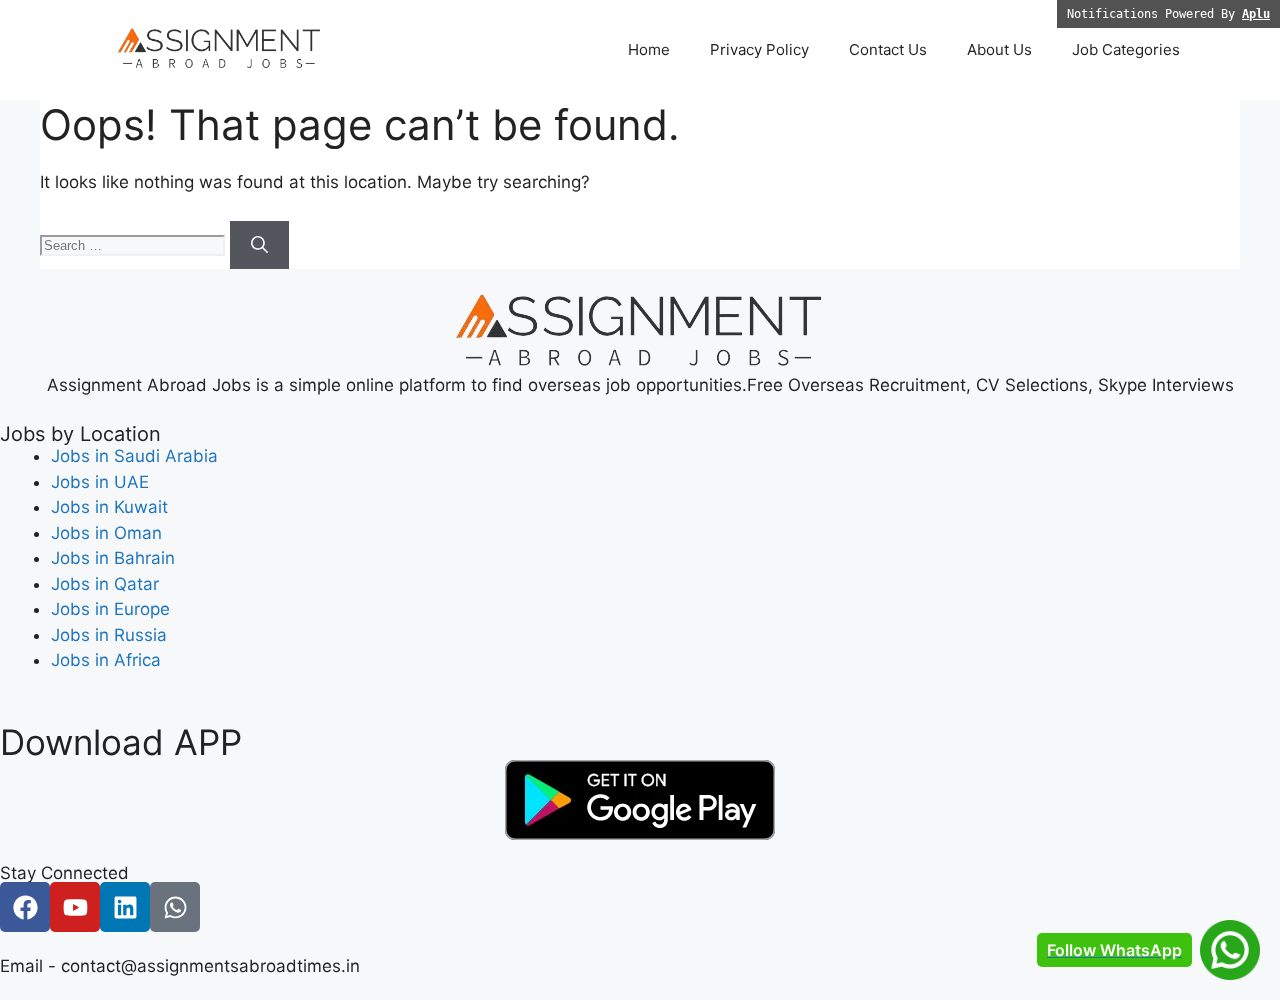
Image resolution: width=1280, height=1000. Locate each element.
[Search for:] (135, 244)
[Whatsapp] (175, 907)
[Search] (259, 245)
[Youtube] (75, 907)
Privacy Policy (759, 49)
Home (649, 49)
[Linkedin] (125, 907)
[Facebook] (25, 907)
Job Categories (1126, 49)
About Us (999, 49)
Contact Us (888, 49)
